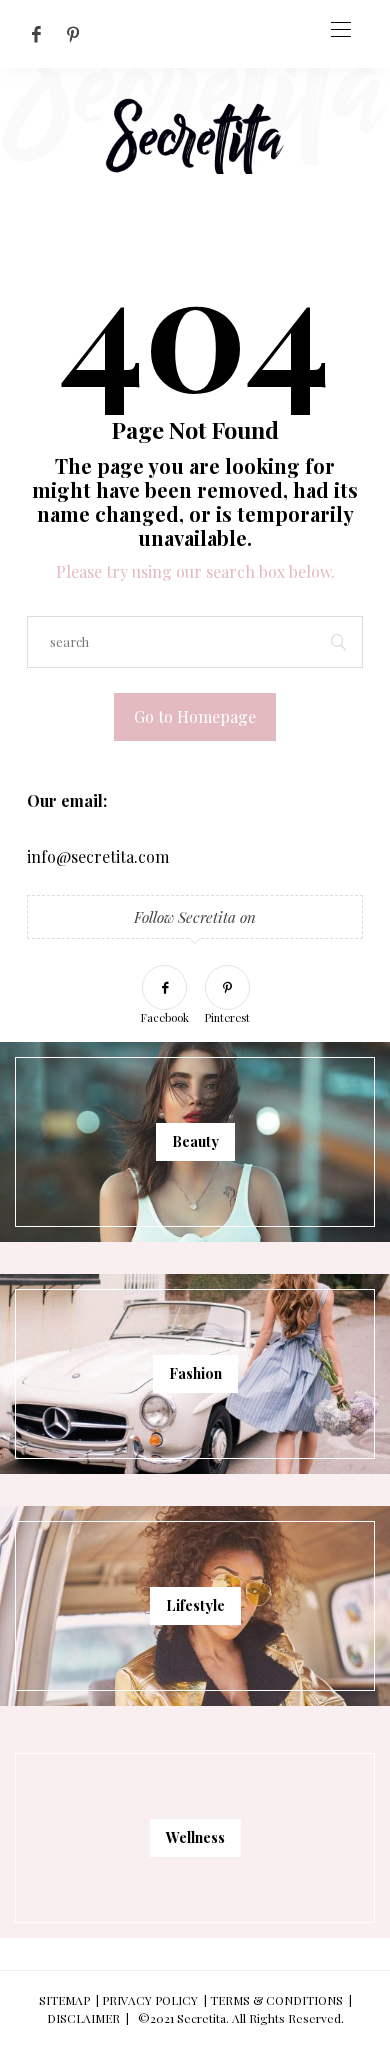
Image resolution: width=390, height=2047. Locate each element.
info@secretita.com (98, 856)
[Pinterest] (73, 34)
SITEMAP (64, 2000)
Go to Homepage (195, 716)
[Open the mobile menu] (341, 30)
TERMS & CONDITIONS (276, 2000)
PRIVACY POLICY (150, 2000)
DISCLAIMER (83, 2018)
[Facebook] (36, 34)
